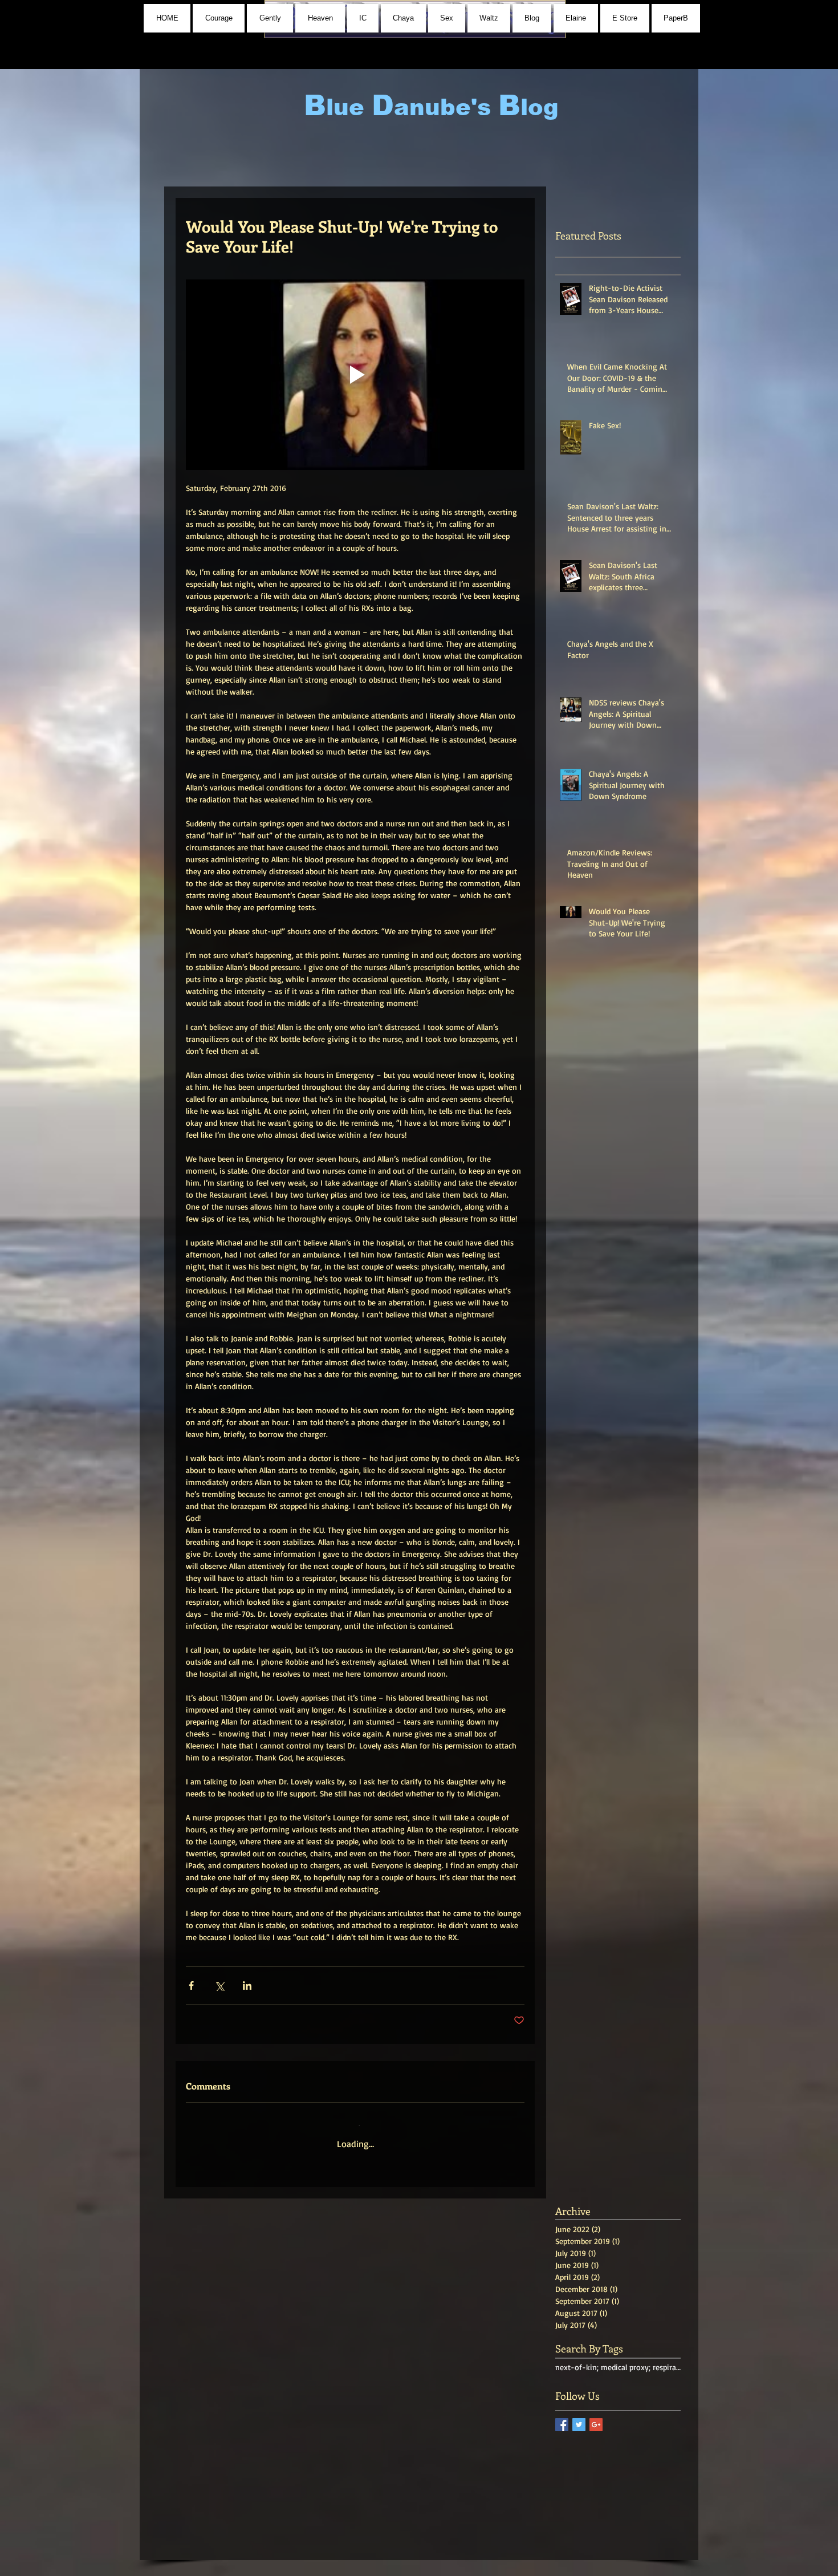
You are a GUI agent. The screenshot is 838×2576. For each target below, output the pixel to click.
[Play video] (355, 375)
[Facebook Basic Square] (562, 2417)
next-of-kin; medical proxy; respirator (618, 2359)
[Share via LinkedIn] (247, 1985)
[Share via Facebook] (191, 1985)
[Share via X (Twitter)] (219, 1985)
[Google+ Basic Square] (596, 2417)
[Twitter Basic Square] (579, 2417)
